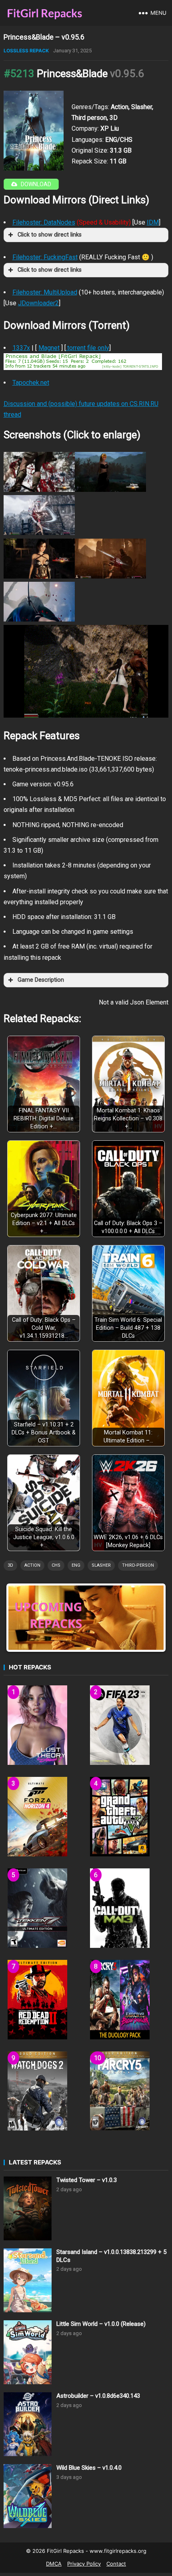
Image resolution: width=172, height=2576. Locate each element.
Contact (116, 2564)
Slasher (101, 1565)
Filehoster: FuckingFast (45, 257)
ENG (76, 1565)
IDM (153, 222)
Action (32, 1565)
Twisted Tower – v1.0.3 (87, 2180)
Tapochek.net (31, 383)
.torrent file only (88, 348)
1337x (21, 348)
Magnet (49, 348)
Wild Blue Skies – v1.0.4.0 (89, 2468)
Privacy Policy (84, 2564)
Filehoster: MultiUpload (45, 292)
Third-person (138, 1565)
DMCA (54, 2564)
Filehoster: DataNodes (44, 222)
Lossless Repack (26, 51)
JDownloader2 (38, 303)
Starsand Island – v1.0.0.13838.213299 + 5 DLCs (111, 2256)
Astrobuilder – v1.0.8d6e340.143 (98, 2396)
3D (10, 1565)
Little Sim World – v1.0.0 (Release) (101, 2324)
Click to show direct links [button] (50, 235)
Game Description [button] (41, 980)
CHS (56, 1565)
